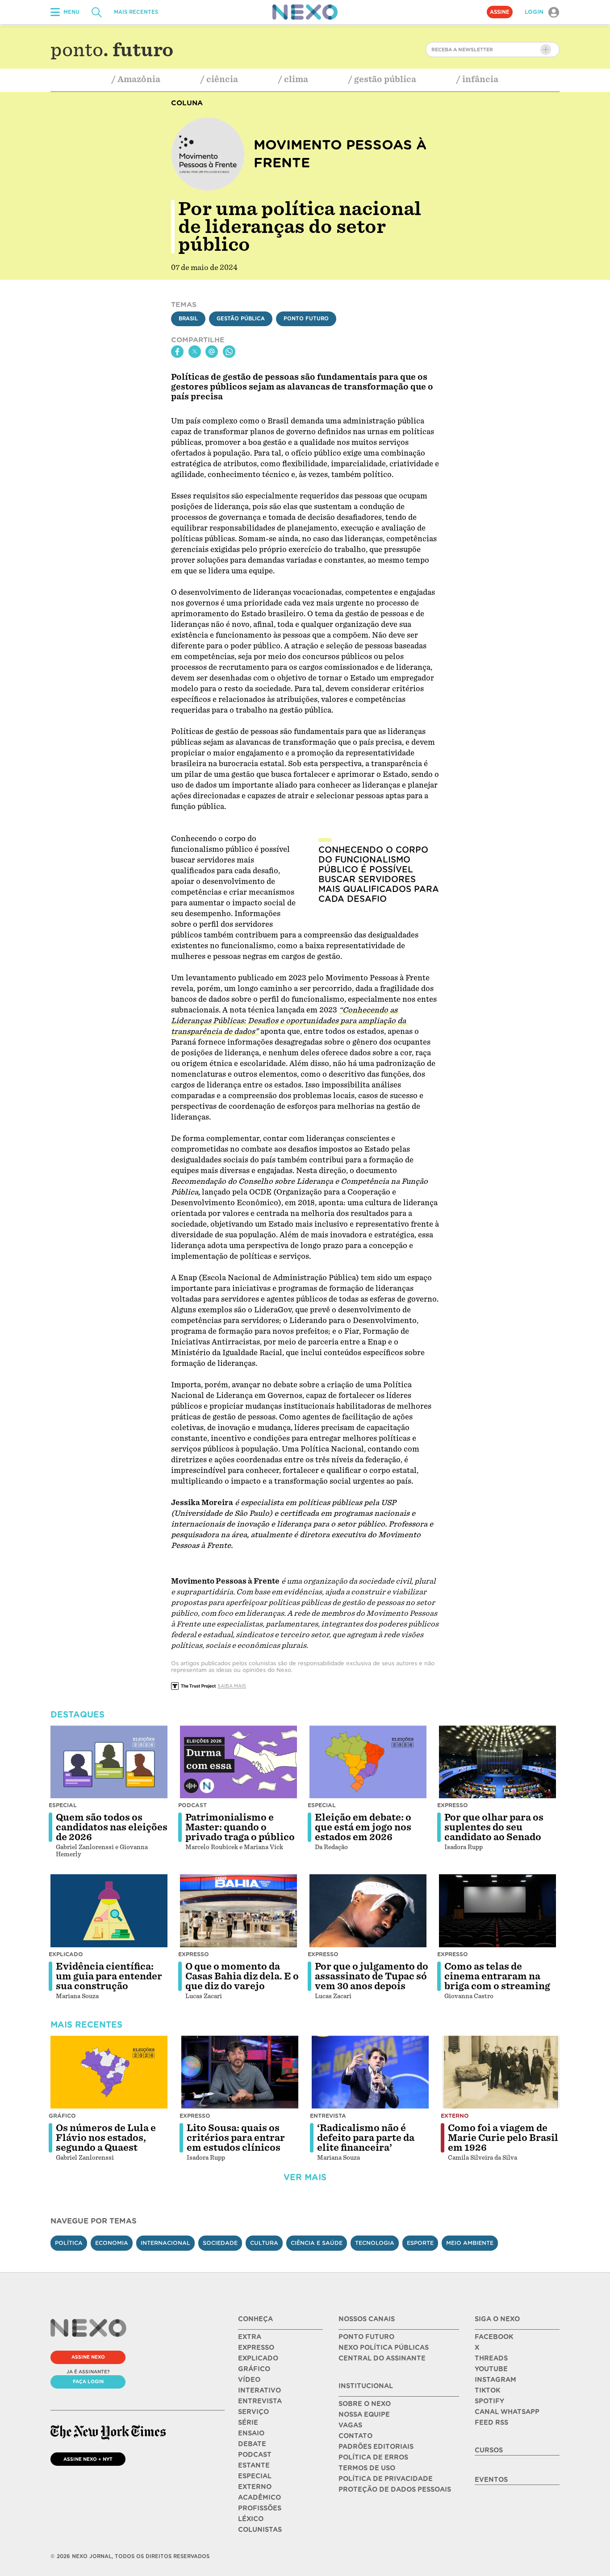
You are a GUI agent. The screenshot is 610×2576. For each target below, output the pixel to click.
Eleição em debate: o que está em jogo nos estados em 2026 (363, 1827)
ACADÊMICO (259, 2497)
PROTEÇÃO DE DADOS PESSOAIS (395, 2489)
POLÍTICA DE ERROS (373, 2457)
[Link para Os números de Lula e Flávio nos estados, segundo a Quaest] (109, 2072)
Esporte (420, 2243)
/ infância (477, 79)
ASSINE (500, 12)
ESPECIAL (255, 2476)
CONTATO (355, 2436)
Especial (63, 1805)
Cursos (489, 2450)
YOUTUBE (491, 2369)
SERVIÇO (253, 2412)
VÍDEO (249, 2380)
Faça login (88, 2381)
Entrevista (328, 2116)
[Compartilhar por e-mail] (212, 352)
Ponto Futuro (306, 319)
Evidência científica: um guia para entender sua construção (109, 1976)
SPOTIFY (489, 2401)
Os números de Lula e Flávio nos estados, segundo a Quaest (106, 2138)
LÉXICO (251, 2519)
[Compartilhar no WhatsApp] (229, 352)
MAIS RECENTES (136, 12)
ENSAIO (251, 2433)
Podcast (192, 1805)
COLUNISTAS (260, 2530)
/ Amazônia (136, 79)
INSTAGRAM (495, 2380)
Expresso (453, 1805)
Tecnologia (375, 2243)
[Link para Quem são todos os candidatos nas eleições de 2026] (109, 1762)
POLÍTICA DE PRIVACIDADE (386, 2479)
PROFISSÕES (260, 2508)
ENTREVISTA (260, 2401)
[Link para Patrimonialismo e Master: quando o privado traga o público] (238, 1762)
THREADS (491, 2358)
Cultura (264, 2243)
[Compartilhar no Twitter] (195, 352)
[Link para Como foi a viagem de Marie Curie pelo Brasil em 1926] (501, 2072)
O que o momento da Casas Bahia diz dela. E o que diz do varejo (242, 1976)
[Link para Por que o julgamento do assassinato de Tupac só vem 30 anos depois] (368, 1911)
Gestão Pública (241, 319)
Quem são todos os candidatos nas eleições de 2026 (112, 1827)
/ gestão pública (382, 79)
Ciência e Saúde (317, 2243)
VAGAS (350, 2425)
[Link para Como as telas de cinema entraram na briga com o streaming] (497, 1911)
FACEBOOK (494, 2337)
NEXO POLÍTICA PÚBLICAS (384, 2348)
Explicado (66, 1954)
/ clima (293, 79)
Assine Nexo (88, 2357)
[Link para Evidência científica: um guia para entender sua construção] (109, 1911)
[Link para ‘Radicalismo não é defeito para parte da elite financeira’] (370, 2072)
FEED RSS (491, 2423)
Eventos (491, 2480)
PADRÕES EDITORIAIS (376, 2447)
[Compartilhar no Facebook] (177, 352)
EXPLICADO (258, 2358)
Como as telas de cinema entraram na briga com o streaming (497, 1976)
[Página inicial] (305, 12)
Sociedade (220, 2243)
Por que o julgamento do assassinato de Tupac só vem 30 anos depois (372, 1976)
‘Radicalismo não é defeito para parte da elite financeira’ (366, 2138)
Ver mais (305, 2177)
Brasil (188, 319)
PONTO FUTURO (366, 2337)
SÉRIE (248, 2423)
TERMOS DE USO (367, 2468)
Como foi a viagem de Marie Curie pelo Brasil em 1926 (503, 2138)
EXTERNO (255, 2487)
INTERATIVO (259, 2390)
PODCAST (255, 2455)
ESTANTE (254, 2465)
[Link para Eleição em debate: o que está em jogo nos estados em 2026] (368, 1762)
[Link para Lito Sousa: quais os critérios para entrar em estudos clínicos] (240, 2072)
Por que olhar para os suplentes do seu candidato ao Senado (494, 1827)
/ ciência (219, 79)
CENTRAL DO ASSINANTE (382, 2358)
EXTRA (250, 2337)
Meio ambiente (470, 2243)
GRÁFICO (254, 2369)
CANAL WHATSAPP (507, 2412)
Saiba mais (232, 1686)
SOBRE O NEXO (365, 2404)
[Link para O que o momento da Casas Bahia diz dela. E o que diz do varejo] (238, 1911)
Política (69, 2243)
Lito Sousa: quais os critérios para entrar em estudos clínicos (236, 2138)
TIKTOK (487, 2390)
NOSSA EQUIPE (364, 2414)
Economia (112, 2243)
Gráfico (62, 2116)
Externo (455, 2116)
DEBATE (252, 2444)
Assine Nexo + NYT (88, 2459)
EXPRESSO (256, 2348)
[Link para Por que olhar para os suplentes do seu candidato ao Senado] (497, 1762)
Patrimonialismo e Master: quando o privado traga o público (240, 1827)
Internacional (165, 2243)
